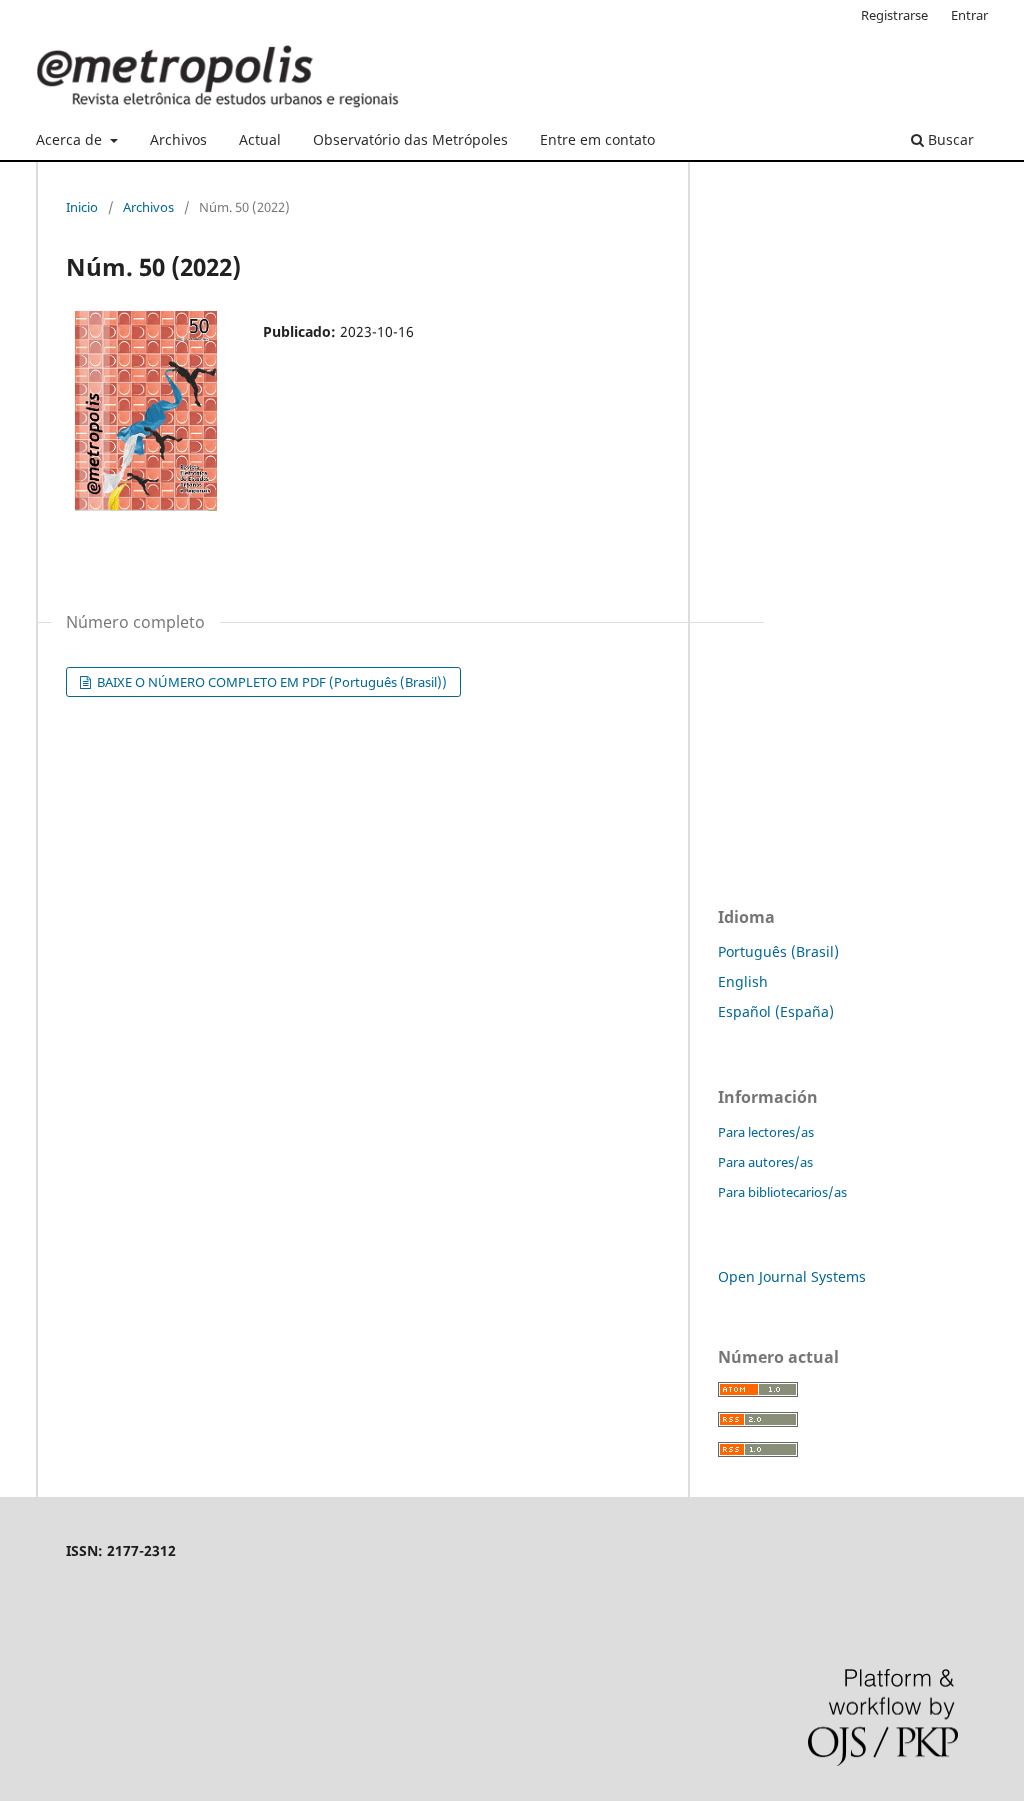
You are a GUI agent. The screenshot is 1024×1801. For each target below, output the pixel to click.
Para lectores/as (766, 1132)
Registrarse (894, 15)
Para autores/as (765, 1162)
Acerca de (71, 139)
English (743, 981)
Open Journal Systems (792, 1276)
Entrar (969, 15)
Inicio (82, 207)
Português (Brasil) (778, 951)
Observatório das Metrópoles (410, 139)
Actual (260, 139)
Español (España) (776, 1011)
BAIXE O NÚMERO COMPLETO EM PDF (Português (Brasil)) (270, 682)
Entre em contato (597, 139)
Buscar (949, 139)
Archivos (178, 139)
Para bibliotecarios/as (782, 1192)
